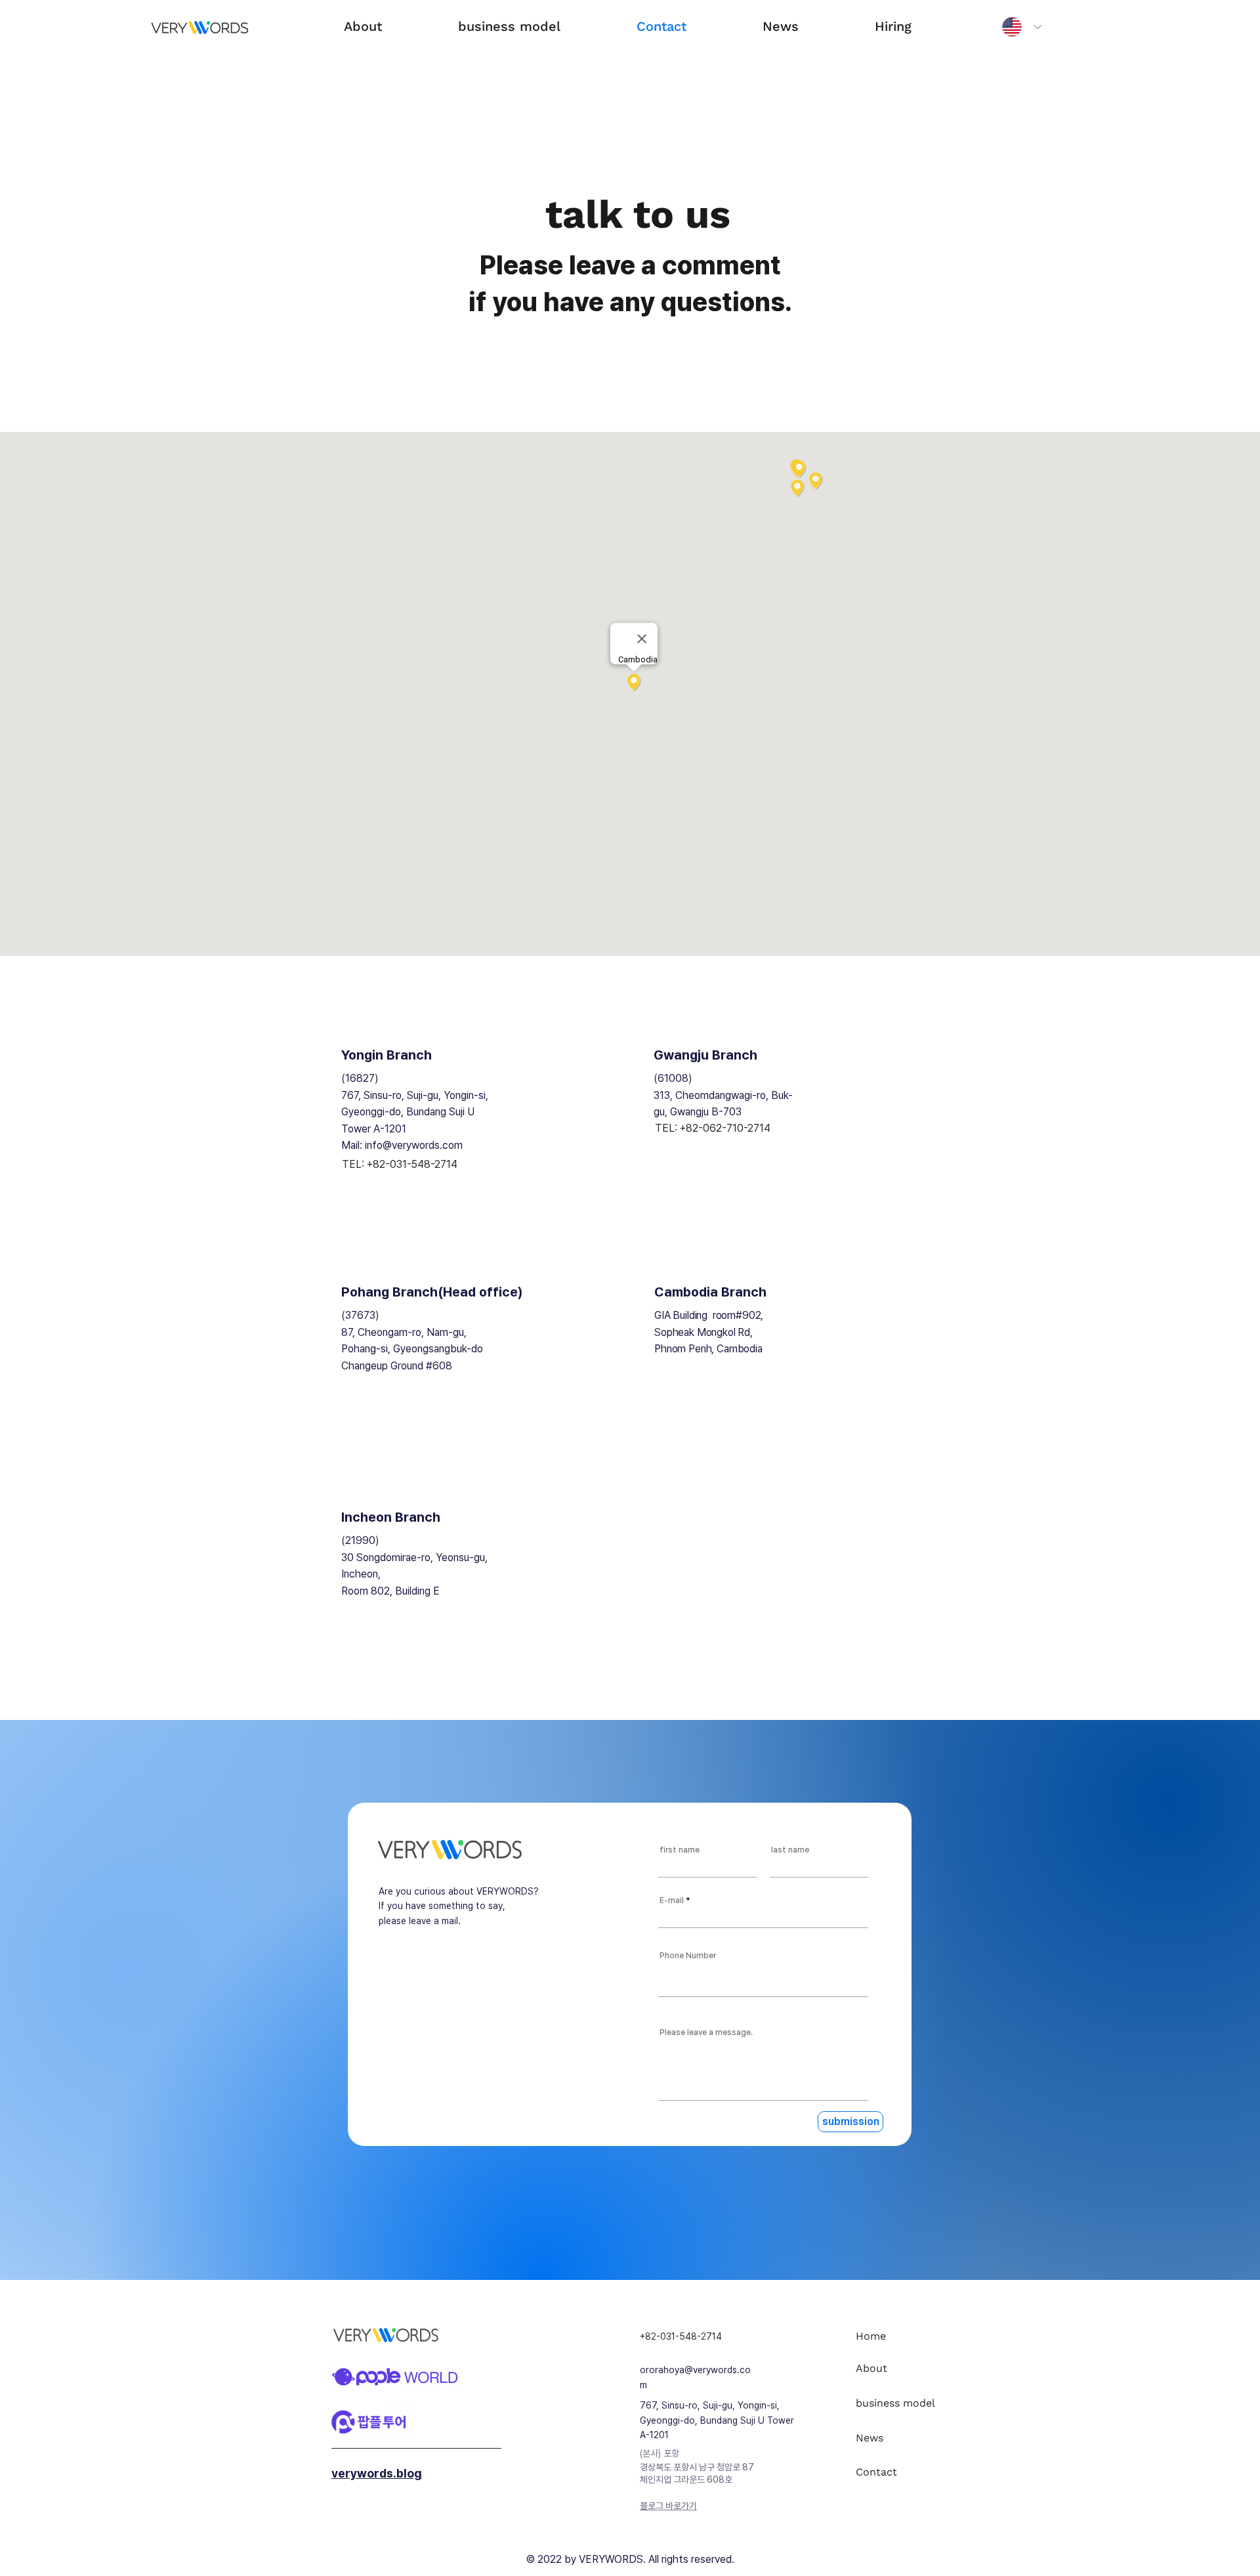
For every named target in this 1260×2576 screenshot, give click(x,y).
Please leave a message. (706, 2032)
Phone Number (688, 1956)
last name (790, 1850)
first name (680, 1850)
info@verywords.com (414, 1145)
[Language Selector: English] (1018, 27)
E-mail (672, 1900)
